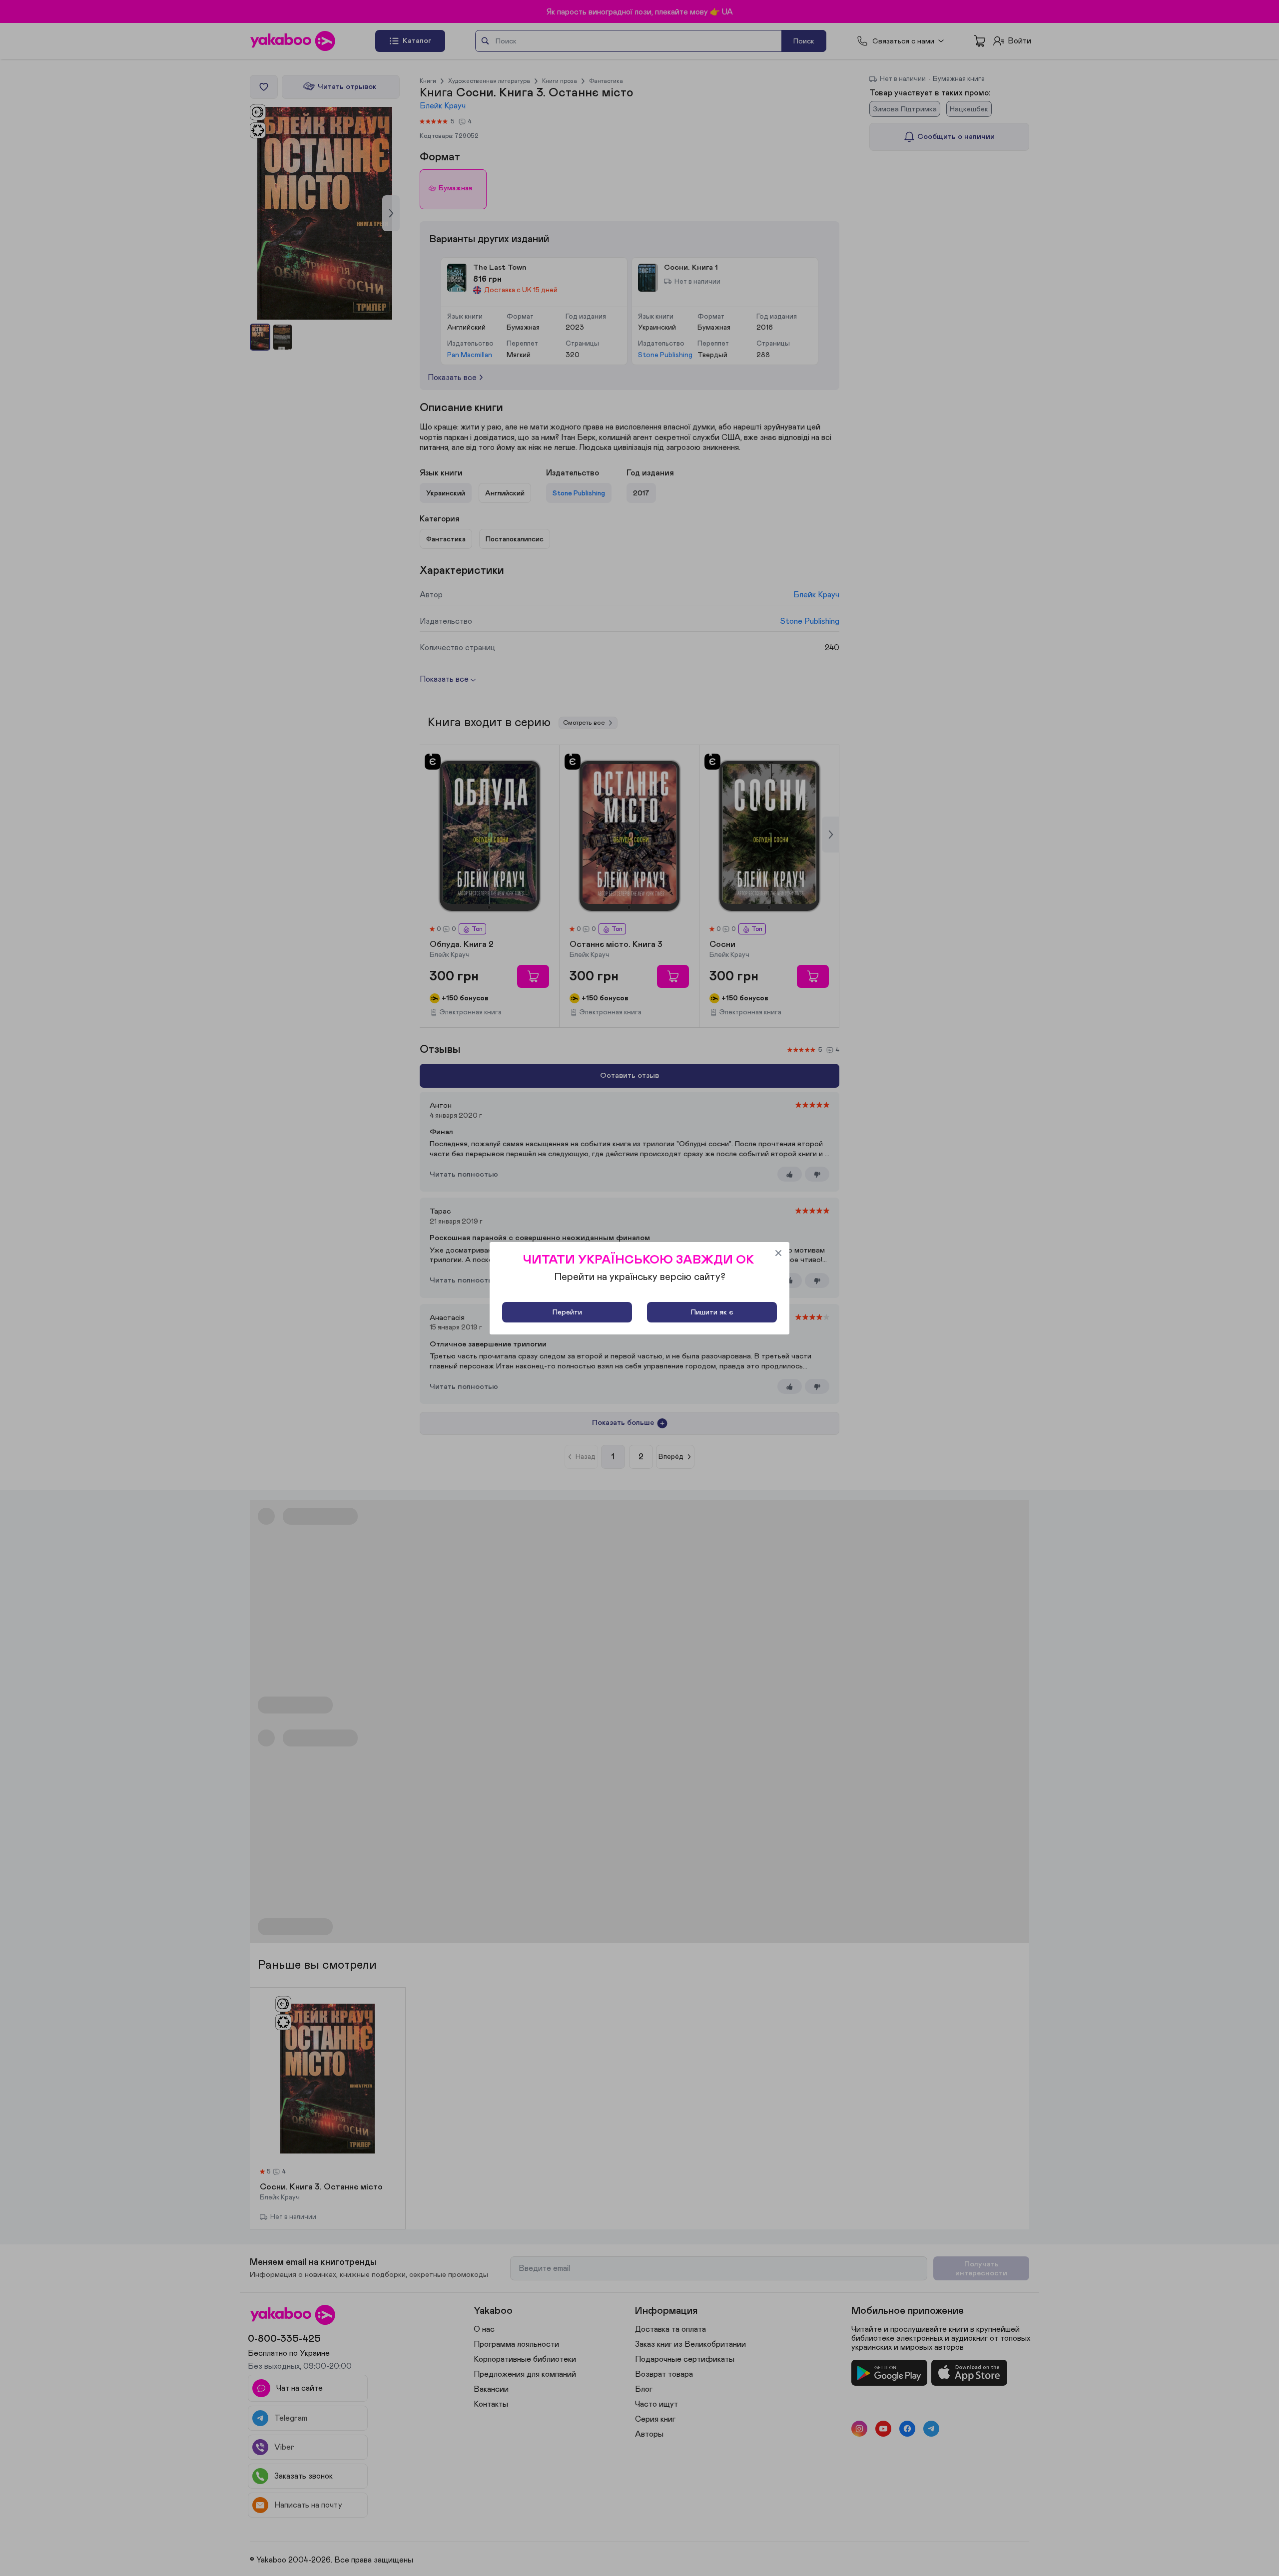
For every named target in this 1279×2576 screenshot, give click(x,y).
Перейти (567, 1312)
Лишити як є (712, 1312)
